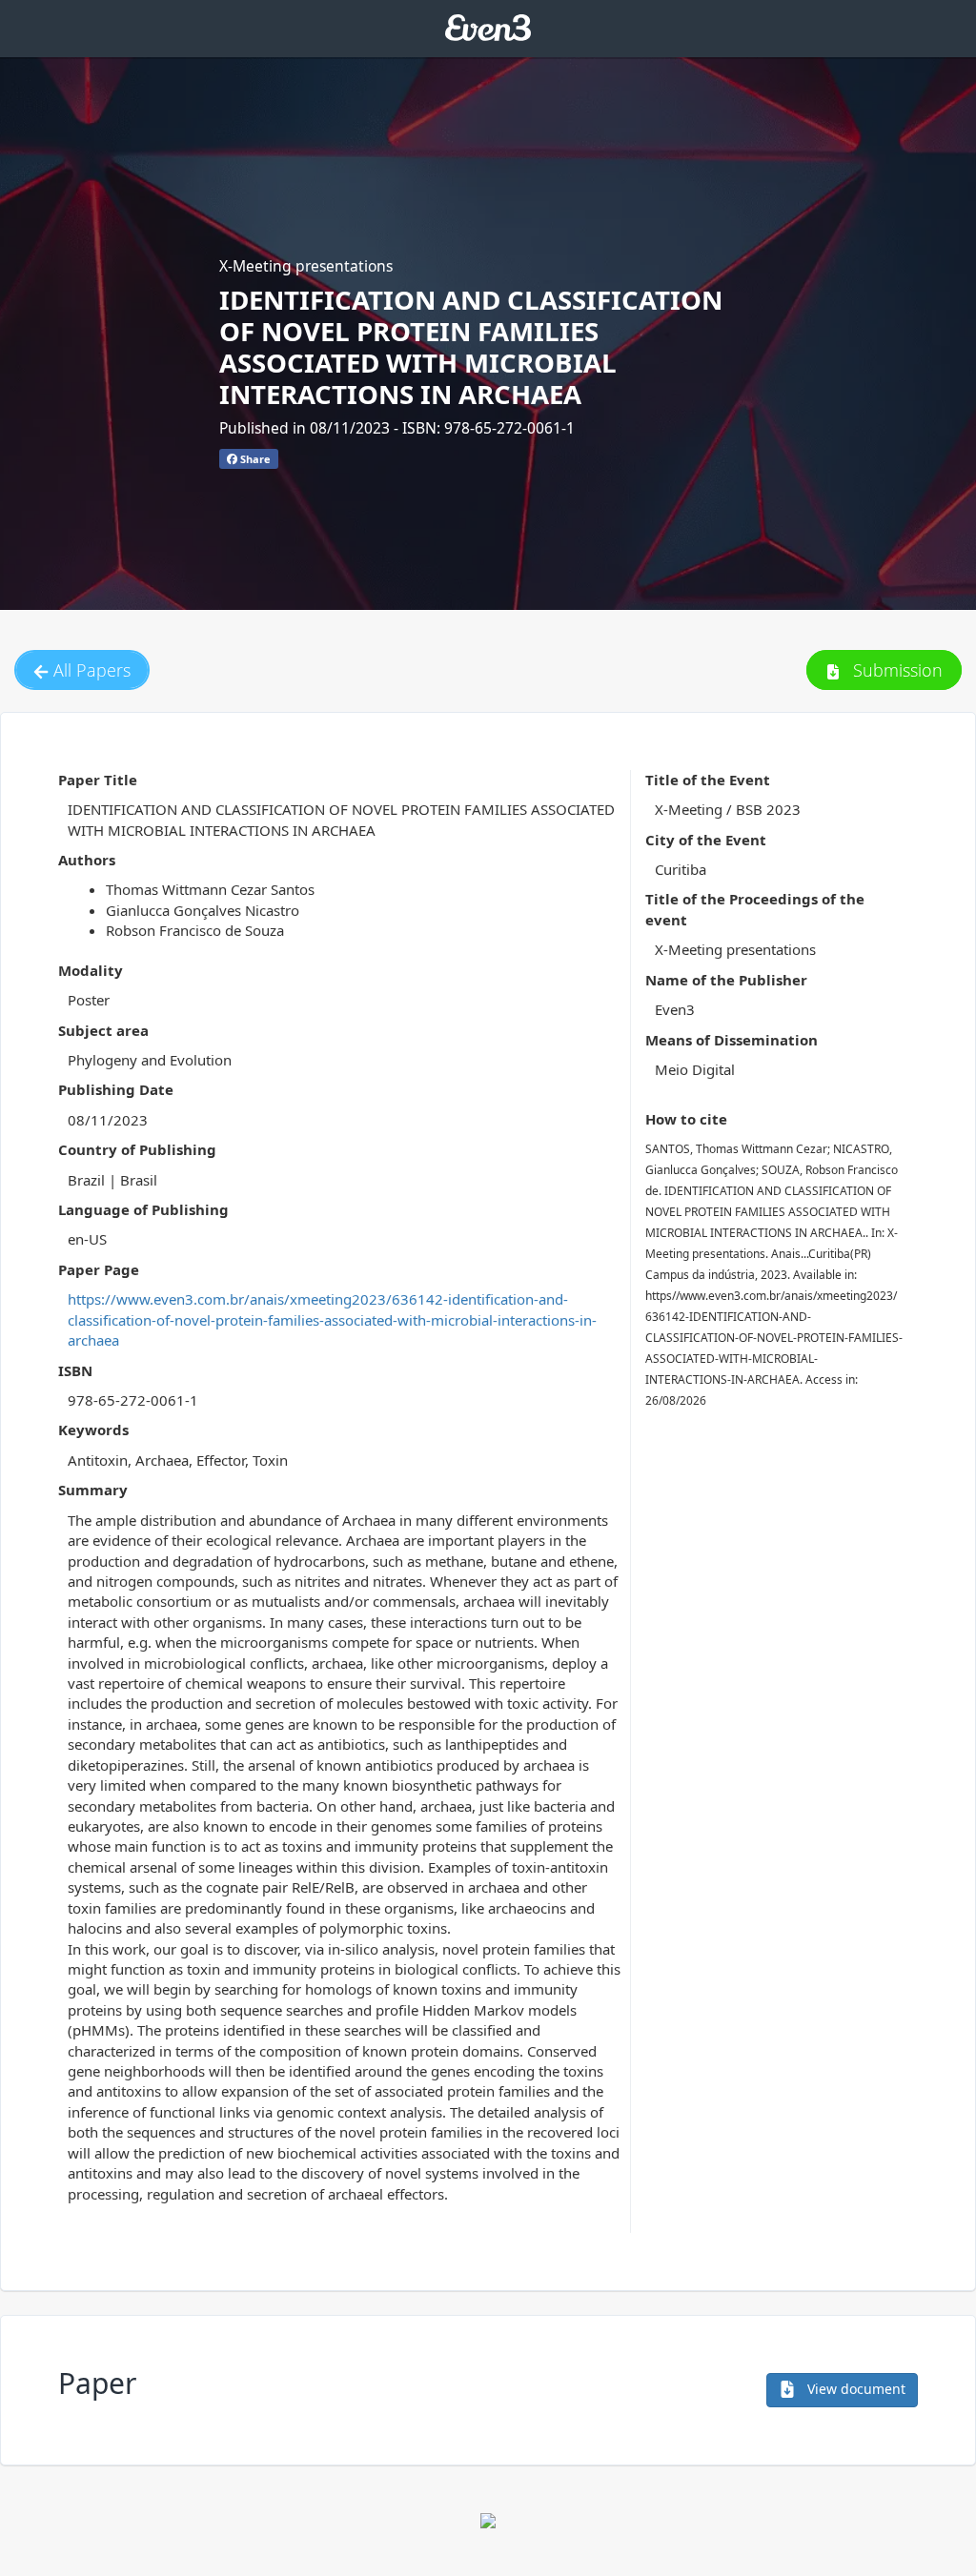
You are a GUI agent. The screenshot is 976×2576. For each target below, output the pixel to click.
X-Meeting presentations (306, 266)
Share (254, 459)
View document (854, 2389)
